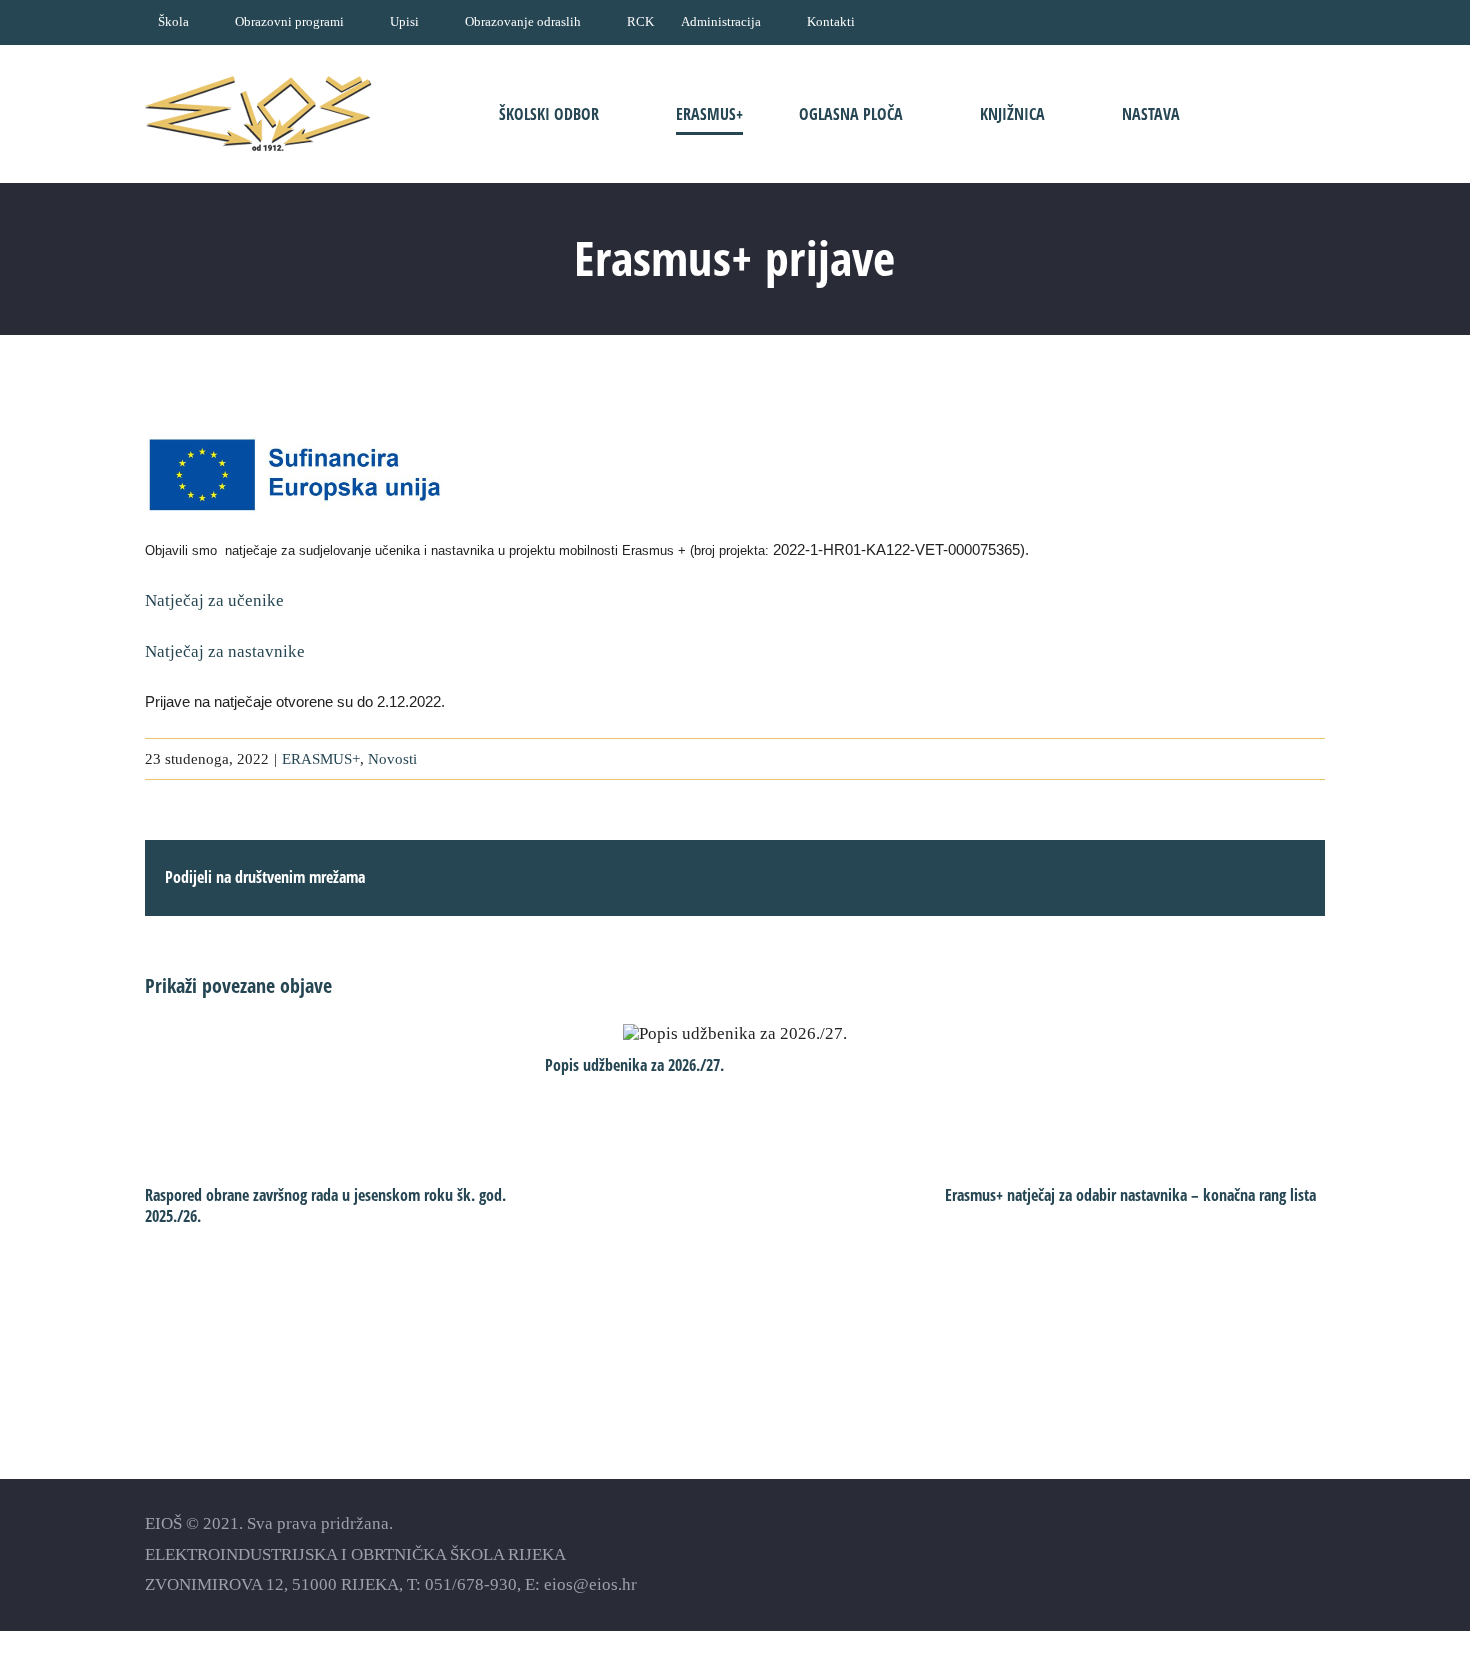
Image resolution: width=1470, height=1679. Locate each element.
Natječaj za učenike (218, 600)
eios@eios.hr (590, 1584)
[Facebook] (1210, 1553)
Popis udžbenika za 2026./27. (735, 1033)
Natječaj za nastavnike (225, 651)
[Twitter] (1280, 1553)
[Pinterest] (1315, 1553)
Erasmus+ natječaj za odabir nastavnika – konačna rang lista (1130, 1195)
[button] (1263, 113)
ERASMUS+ (321, 759)
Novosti (392, 759)
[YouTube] (1245, 1553)
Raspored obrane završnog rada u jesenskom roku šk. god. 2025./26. (325, 1206)
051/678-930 (471, 1584)
